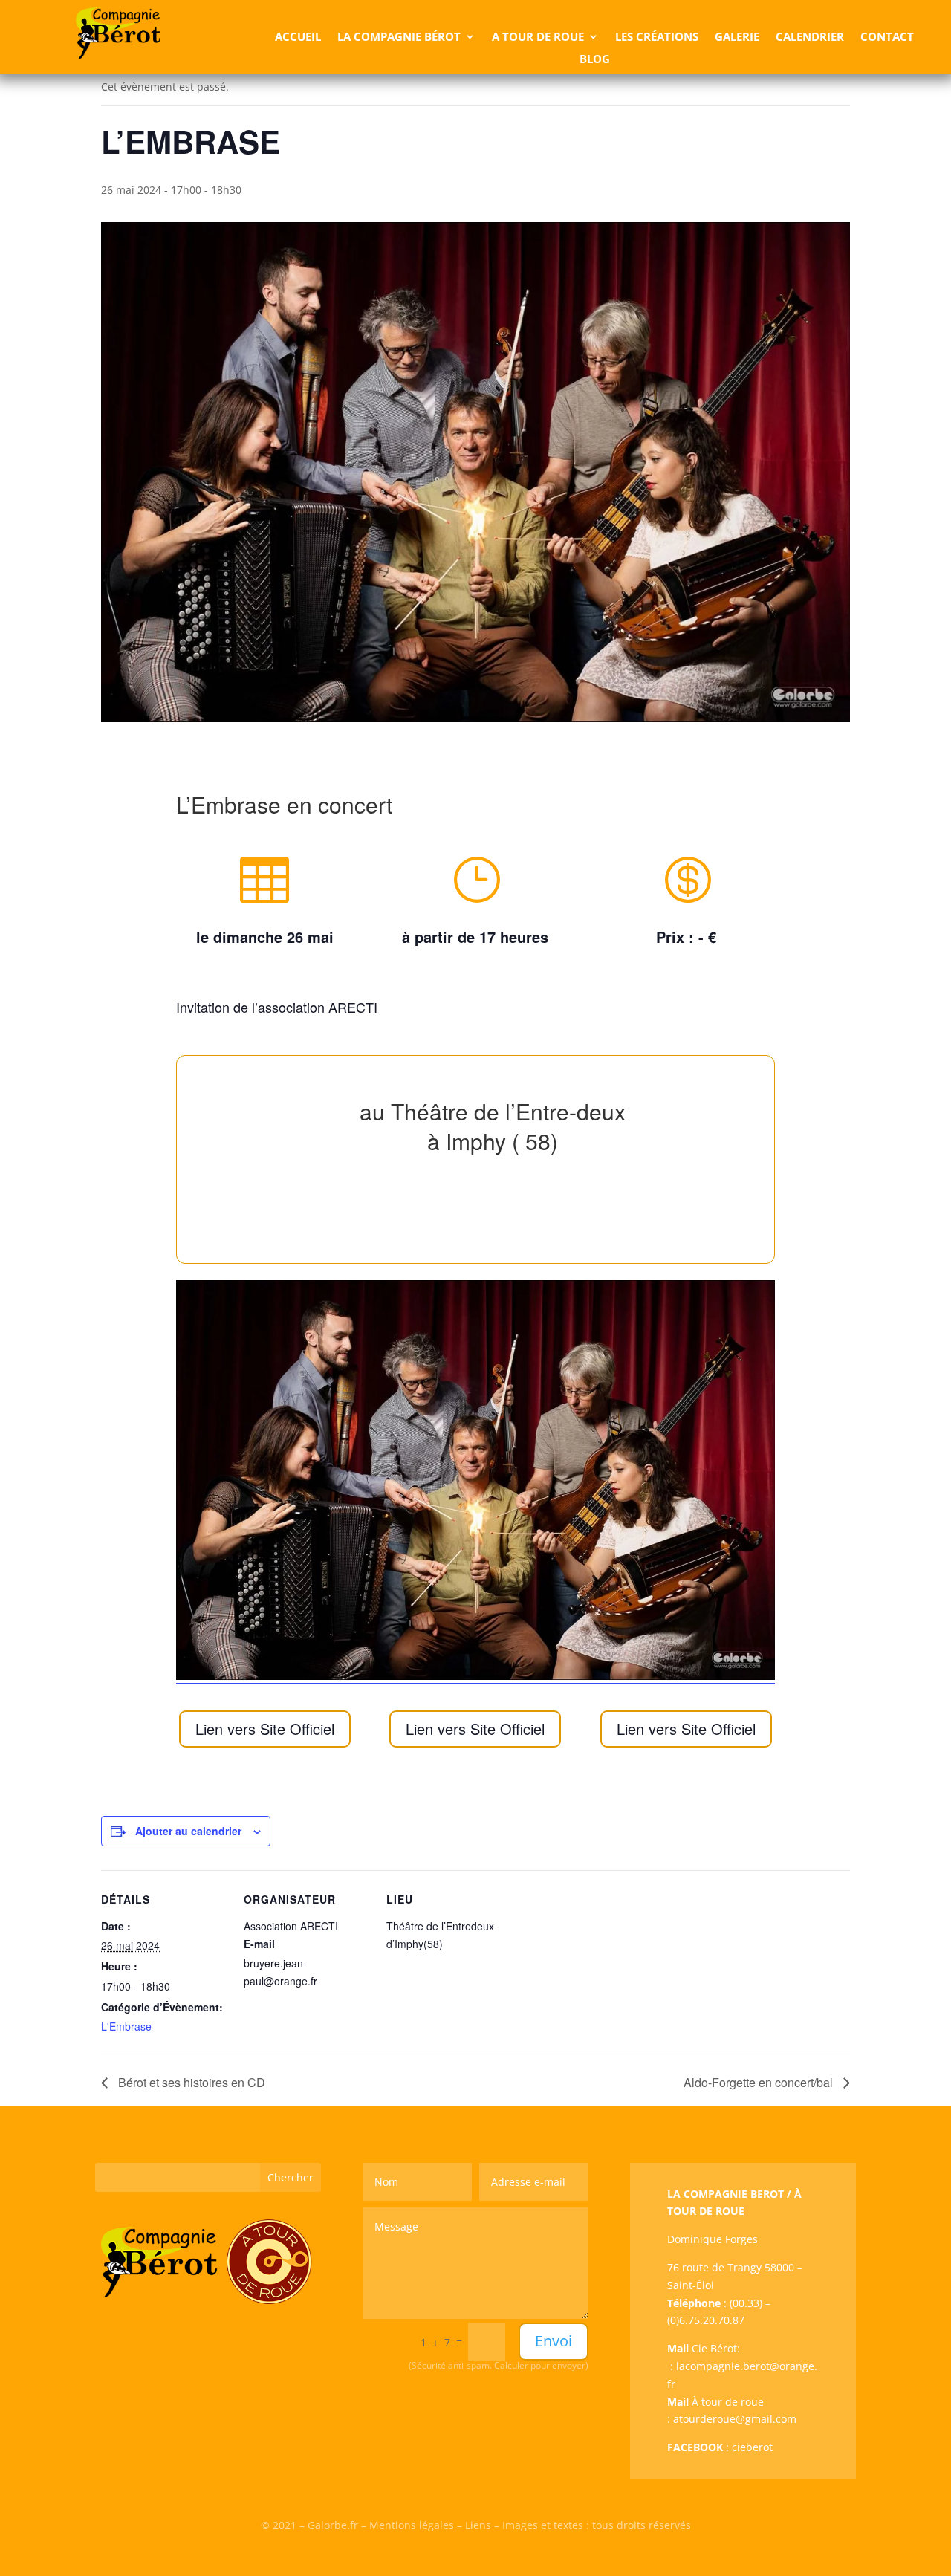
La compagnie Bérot (399, 38)
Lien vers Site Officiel (265, 1729)
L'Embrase (126, 2026)
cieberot (752, 2447)
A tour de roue (538, 38)
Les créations (657, 38)
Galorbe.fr (333, 2525)
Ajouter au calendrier (188, 1831)
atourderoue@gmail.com (735, 2419)
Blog (595, 60)
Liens (478, 2525)
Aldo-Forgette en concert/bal (760, 2082)
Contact (887, 38)
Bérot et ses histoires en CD (190, 2082)
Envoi (554, 2341)
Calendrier (810, 38)
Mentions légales (412, 2525)
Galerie (737, 38)
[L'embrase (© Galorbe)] (475, 1676)
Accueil (298, 38)
